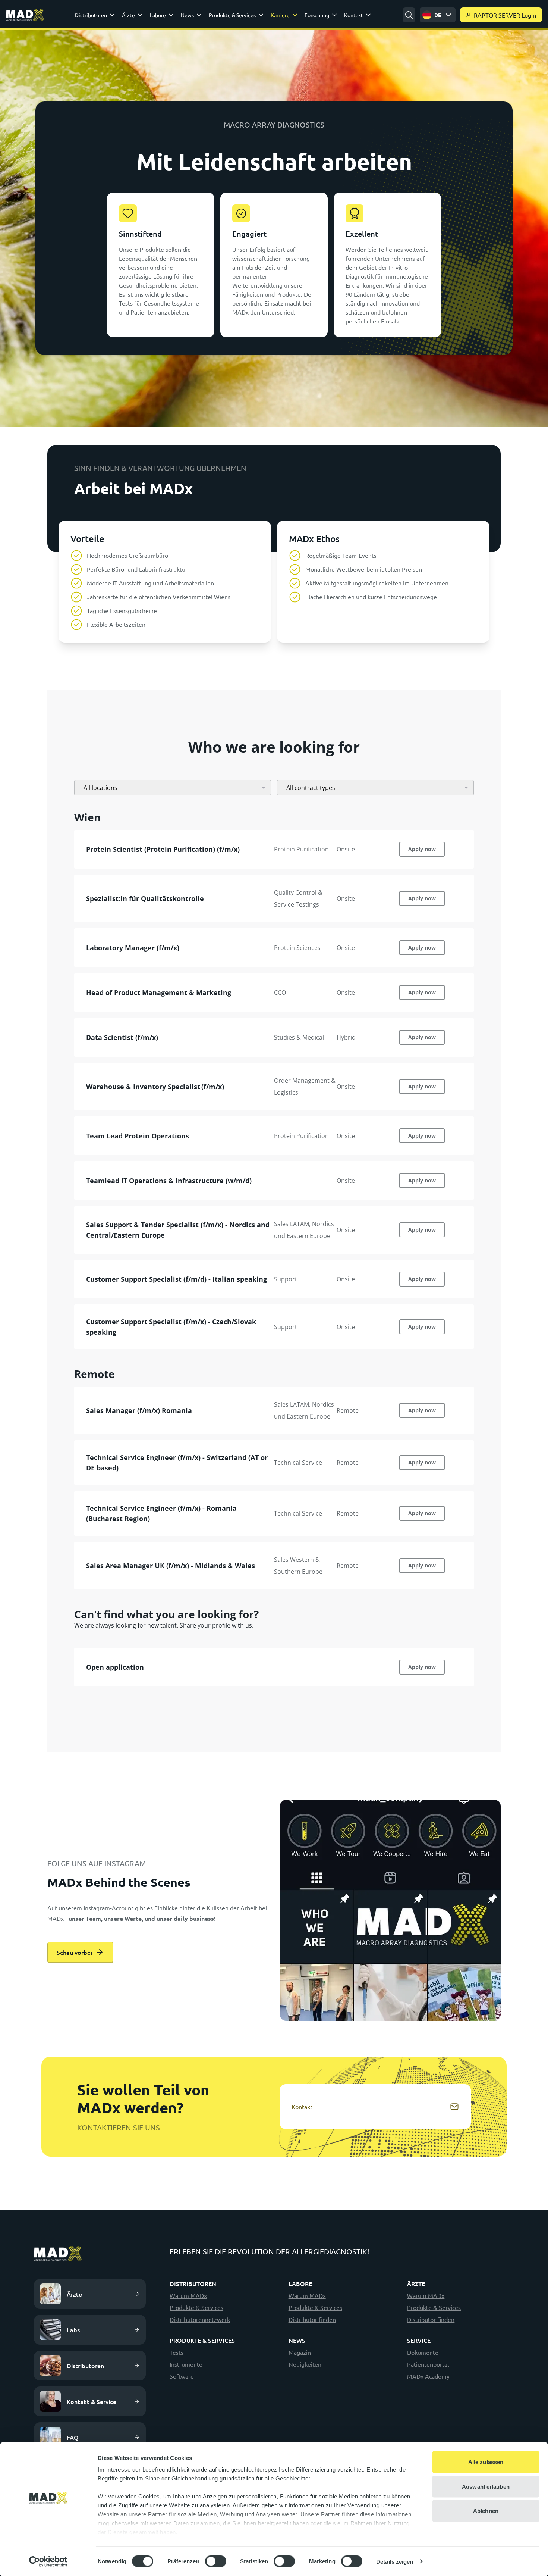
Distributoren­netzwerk (200, 2319)
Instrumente (186, 2364)
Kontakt (302, 2107)
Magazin (300, 2352)
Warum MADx (188, 2295)
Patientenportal (428, 2364)
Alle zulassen (486, 2462)
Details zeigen (395, 2561)
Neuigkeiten (305, 2364)
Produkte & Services (196, 2307)
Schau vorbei (74, 1952)
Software (182, 2376)
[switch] (216, 2561)
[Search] (409, 15)
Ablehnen (486, 2511)
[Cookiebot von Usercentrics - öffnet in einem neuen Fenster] (48, 2561)
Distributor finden (312, 2319)
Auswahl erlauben (486, 2486)
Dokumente (423, 2352)
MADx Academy (428, 2376)
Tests (177, 2352)
